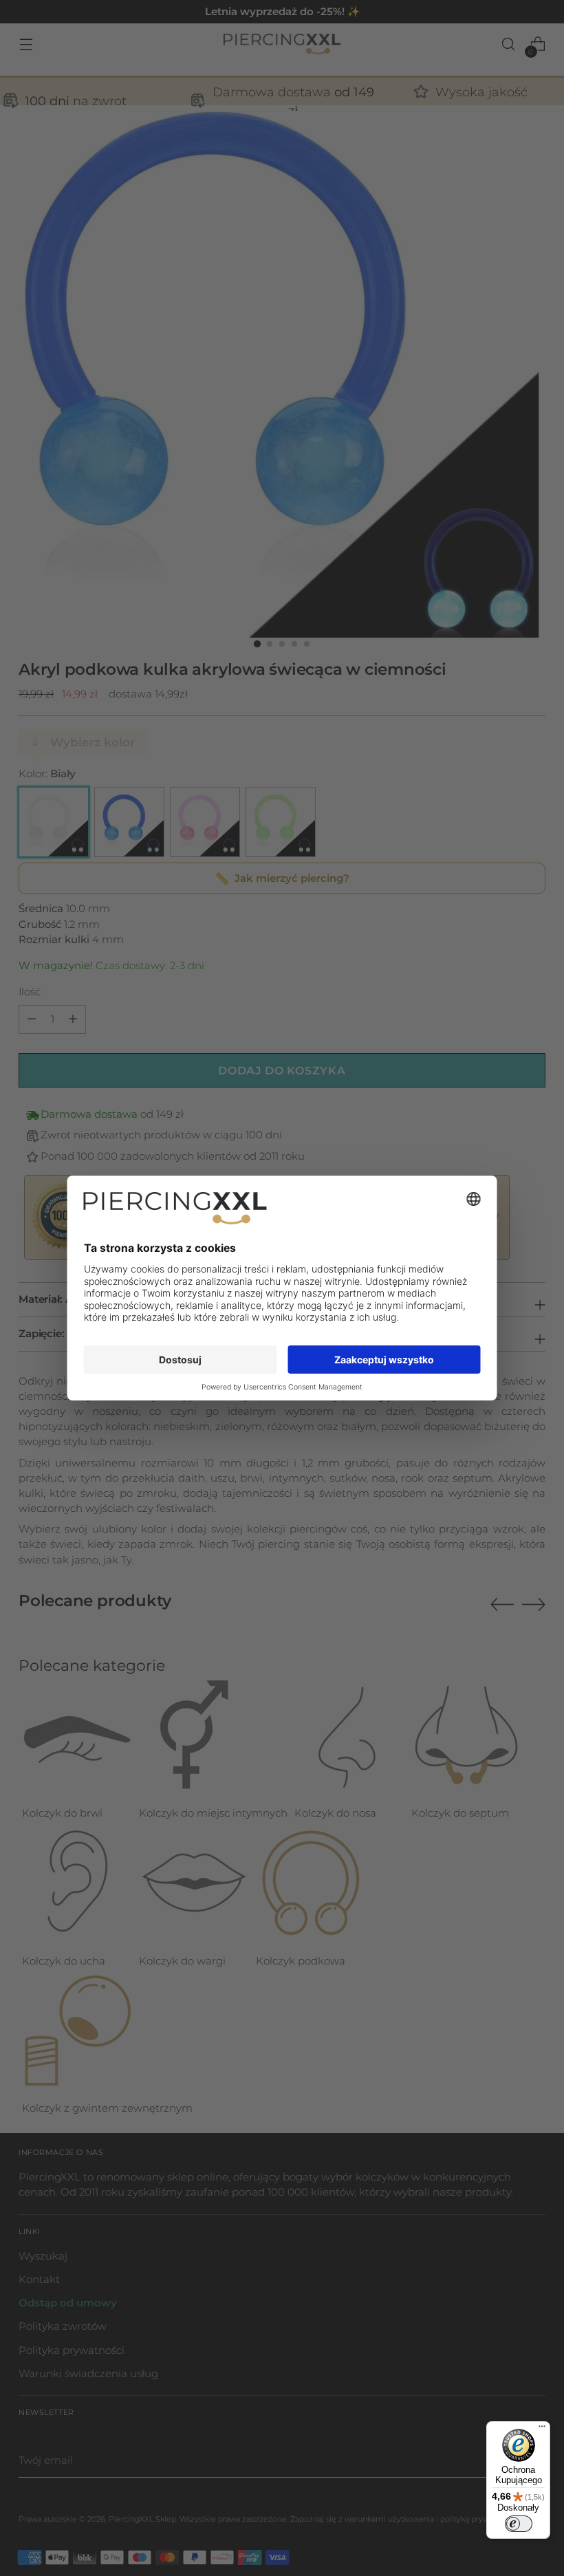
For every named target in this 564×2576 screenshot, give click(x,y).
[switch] (519, 2524)
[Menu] (542, 2429)
